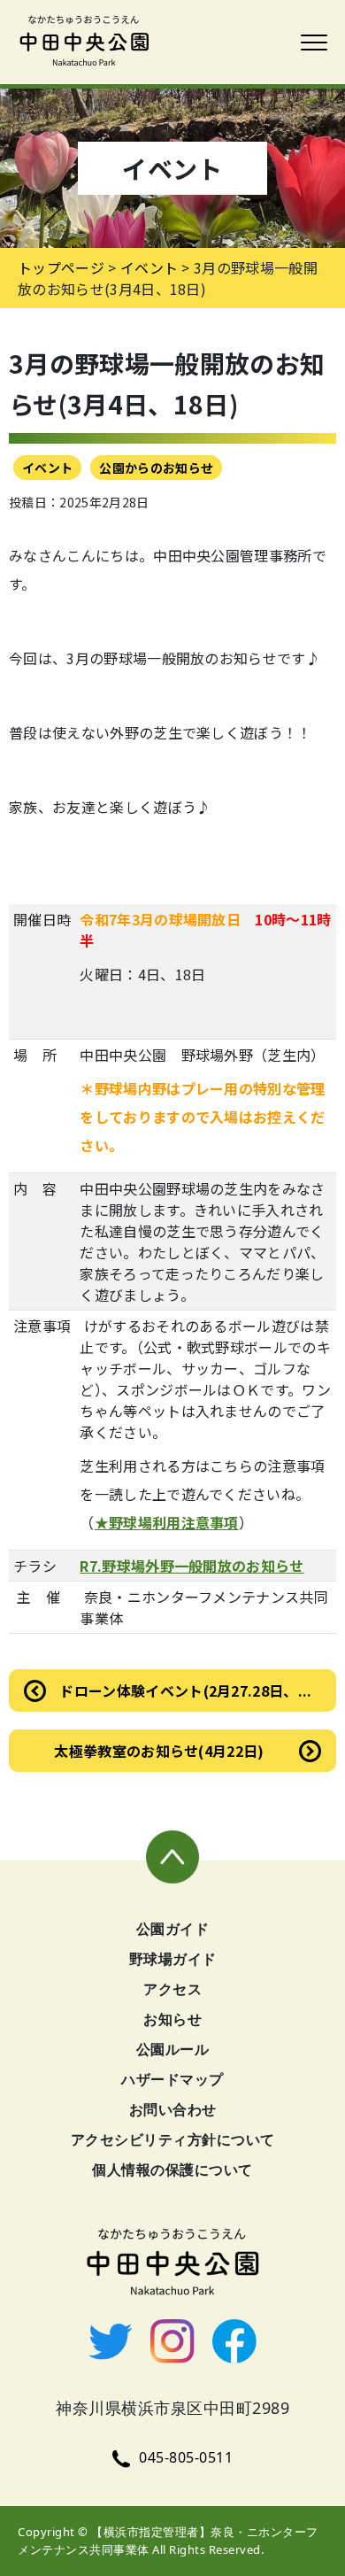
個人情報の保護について (172, 2170)
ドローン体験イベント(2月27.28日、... (185, 1690)
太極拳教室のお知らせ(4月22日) (159, 1751)
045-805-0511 (186, 2457)
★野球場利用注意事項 (167, 1522)
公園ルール (173, 2049)
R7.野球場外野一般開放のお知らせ (192, 1566)
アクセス (172, 1989)
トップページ (61, 267)
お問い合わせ (173, 2109)
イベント (47, 468)
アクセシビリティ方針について (173, 2139)
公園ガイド (173, 1929)
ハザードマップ (172, 2079)
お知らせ (172, 2019)
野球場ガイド (173, 1959)
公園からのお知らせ (156, 468)
